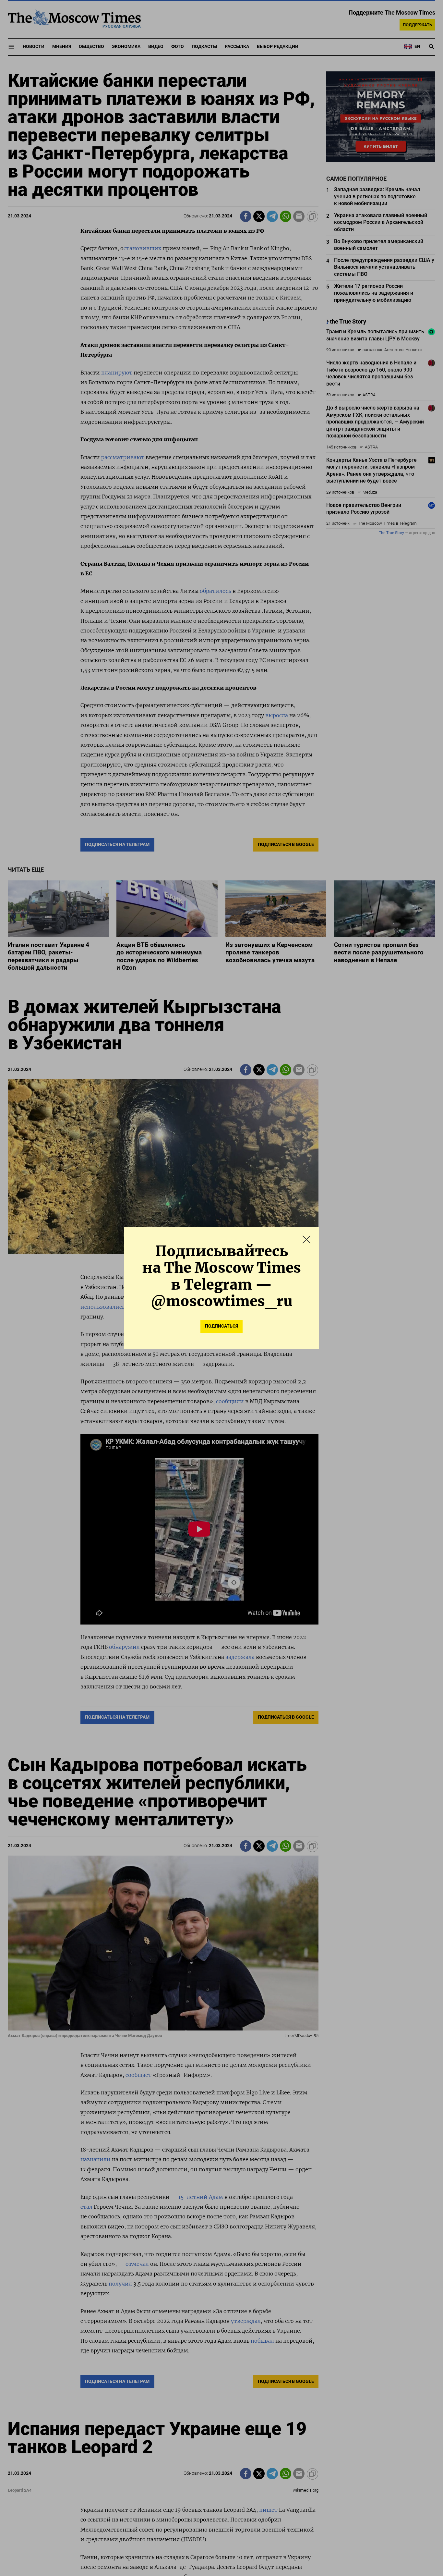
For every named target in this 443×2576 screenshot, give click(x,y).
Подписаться (221, 1326)
